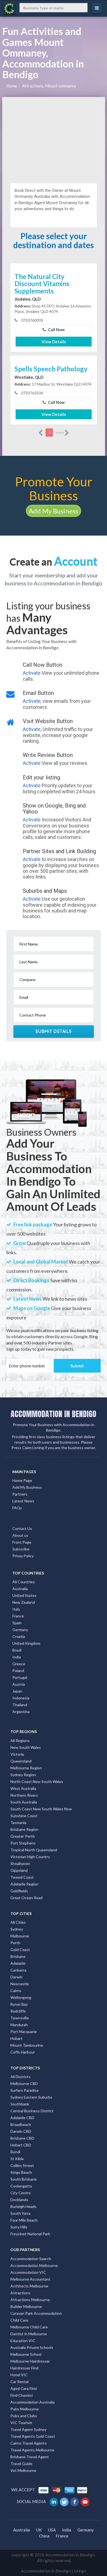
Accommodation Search (31, 2259)
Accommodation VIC (28, 2272)
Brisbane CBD (22, 2138)
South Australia (24, 1802)
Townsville (20, 2018)
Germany (20, 1630)
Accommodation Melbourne (34, 2265)
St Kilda (17, 2159)
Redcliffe (18, 2011)
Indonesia (21, 1698)
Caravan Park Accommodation (36, 2313)
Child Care (19, 2320)
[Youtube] (85, 2501)
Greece (19, 1664)
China (44, 2536)
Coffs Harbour (23, 2052)
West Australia (23, 1788)
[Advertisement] (54, 138)
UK (39, 2530)
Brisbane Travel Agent (30, 2457)
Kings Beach (21, 2172)
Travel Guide (21, 2464)
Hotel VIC (19, 2375)
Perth (15, 1943)
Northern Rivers (24, 1795)
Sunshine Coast (24, 1816)
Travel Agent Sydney (28, 2429)
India (17, 1657)
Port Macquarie (24, 2032)
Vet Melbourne (23, 2470)
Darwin (16, 1977)
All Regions (20, 1741)
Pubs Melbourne (25, 2409)
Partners (20, 1494)
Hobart (16, 2038)
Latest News (23, 1501)
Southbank (20, 2104)
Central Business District (32, 2111)
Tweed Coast (22, 1877)
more (60, 432)
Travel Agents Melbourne (32, 2450)
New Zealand (24, 1602)
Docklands (19, 2200)
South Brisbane (24, 2179)
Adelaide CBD (22, 2118)
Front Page (22, 1542)
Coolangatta (21, 2186)
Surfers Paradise (25, 2090)
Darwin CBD (21, 2131)
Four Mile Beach (24, 2220)
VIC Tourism (21, 2423)
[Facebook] (75, 2501)
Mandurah (19, 2025)
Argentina (21, 1712)
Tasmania (18, 1822)
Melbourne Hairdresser (30, 2361)
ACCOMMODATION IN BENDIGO (54, 1414)
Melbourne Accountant (30, 2279)
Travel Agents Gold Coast (33, 2436)
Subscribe (21, 1549)
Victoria (17, 1754)
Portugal (20, 1677)
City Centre (21, 2193)
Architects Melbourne (29, 2286)
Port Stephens (23, 1843)
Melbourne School (26, 2354)
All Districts (20, 2077)
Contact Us (22, 1528)
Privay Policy (23, 1556)
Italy (16, 1609)
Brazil (17, 1650)
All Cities (18, 1922)
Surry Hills (19, 2227)
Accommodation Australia (33, 2402)
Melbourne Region (26, 1768)
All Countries (24, 1582)
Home (12, 86)
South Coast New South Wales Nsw (41, 1809)
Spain (17, 1623)
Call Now (56, 330)
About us (20, 1535)
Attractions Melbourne (30, 2300)
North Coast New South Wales (37, 1782)
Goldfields (19, 1891)
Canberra (18, 1970)
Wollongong (21, 1997)
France (18, 1616)
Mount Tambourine (27, 2045)
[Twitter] (65, 2501)
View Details (54, 342)
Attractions (20, 2293)
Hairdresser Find (24, 2368)
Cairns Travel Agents (29, 2443)
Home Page (22, 1480)
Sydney (17, 1929)
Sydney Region (23, 1775)
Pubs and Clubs (24, 2416)
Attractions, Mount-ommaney (49, 86)
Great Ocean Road (26, 1898)
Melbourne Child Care (29, 2327)
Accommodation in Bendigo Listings (54, 2571)
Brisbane (18, 1956)
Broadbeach (21, 2124)
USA (52, 2530)
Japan (17, 1691)
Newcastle (20, 1984)
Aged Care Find (24, 2388)
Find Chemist (22, 2395)
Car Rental (19, 2382)
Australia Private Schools (32, 2347)
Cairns (16, 1991)
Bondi (15, 2152)
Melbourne (20, 1936)
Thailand (20, 1705)
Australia (20, 1589)
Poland (18, 1671)
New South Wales (26, 1747)
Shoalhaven (20, 1863)
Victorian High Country (30, 1857)
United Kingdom (26, 1643)
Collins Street (22, 2165)
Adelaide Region (24, 1884)
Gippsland (19, 1870)
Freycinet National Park (30, 2234)
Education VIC (23, 2341)
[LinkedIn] (54, 2501)
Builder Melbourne (26, 2306)
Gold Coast (20, 1950)
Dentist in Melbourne (29, 2334)
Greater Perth (23, 1836)
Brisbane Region (24, 1829)
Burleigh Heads (23, 2206)
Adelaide (18, 1963)
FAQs (17, 1508)
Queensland (21, 1761)
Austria (19, 1684)
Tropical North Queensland (34, 1850)
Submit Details (54, 1031)
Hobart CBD (21, 2145)
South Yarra (20, 2213)
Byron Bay (19, 2004)
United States (24, 1595)
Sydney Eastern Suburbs (31, 2097)
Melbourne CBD (24, 2083)
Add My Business (54, 511)
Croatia (19, 1636)
